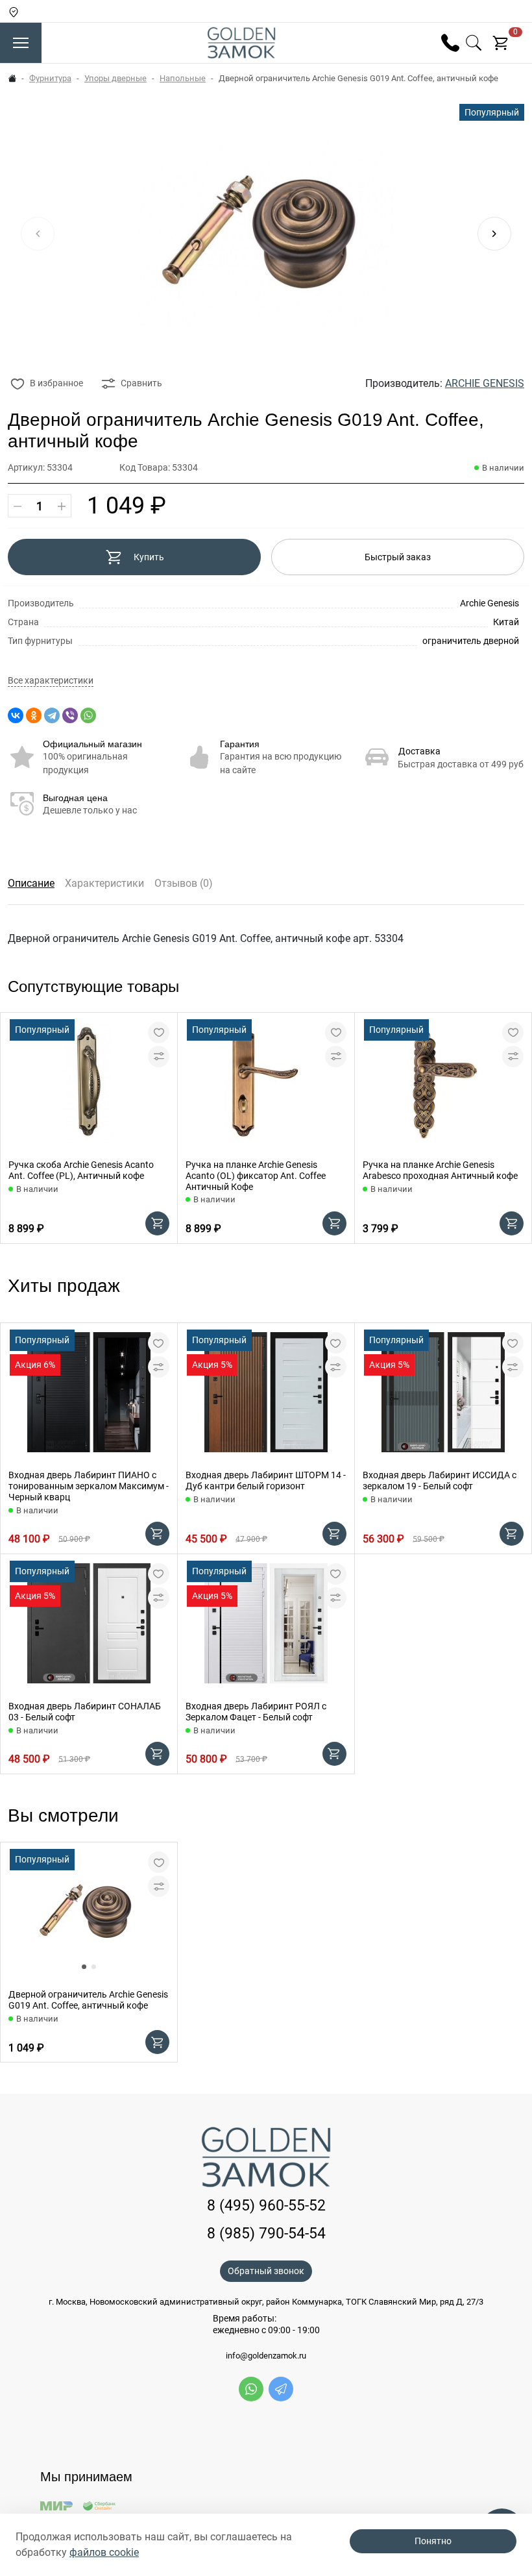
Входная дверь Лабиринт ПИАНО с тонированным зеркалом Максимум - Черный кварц (89, 1486)
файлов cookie (104, 2552)
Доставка (419, 751)
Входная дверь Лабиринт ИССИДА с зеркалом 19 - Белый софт (440, 1480)
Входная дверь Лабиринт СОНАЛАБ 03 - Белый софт (85, 1712)
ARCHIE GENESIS (485, 383)
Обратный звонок (266, 2271)
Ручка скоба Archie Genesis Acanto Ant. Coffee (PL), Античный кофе (81, 1170)
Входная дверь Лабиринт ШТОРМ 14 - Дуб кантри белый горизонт (266, 1480)
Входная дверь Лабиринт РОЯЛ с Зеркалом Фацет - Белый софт (256, 1712)
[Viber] (70, 715)
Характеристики (104, 883)
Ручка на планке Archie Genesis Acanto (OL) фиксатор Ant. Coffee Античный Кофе (256, 1176)
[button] (494, 234)
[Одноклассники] (34, 715)
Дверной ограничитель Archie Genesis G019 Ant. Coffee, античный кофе (88, 2000)
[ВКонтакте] (16, 715)
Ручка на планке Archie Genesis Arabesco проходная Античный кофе (440, 1170)
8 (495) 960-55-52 (266, 2206)
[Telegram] (52, 715)
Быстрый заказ (398, 557)
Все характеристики (51, 681)
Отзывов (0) (184, 883)
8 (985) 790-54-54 (266, 2234)
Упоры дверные (115, 78)
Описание (31, 883)
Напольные (183, 78)
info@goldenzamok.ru (266, 2356)
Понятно (433, 2541)
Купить (149, 557)
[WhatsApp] (88, 715)
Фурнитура (50, 78)
